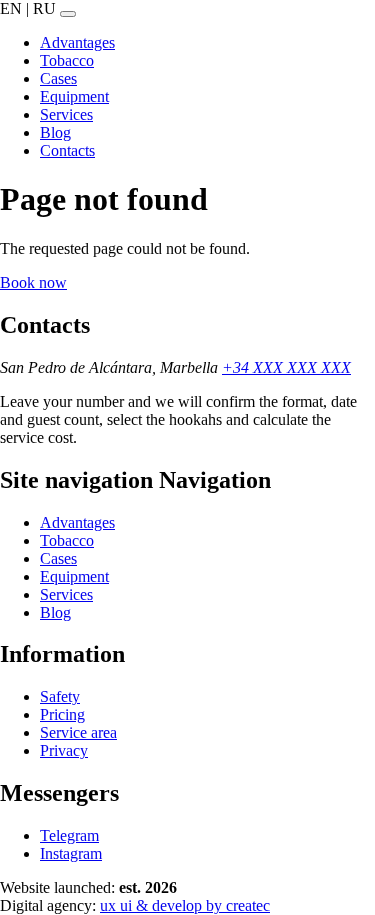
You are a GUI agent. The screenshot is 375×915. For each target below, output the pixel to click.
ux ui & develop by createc (185, 905)
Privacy (64, 750)
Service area (78, 732)
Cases (58, 558)
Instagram (71, 853)
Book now (33, 282)
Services (66, 594)
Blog (55, 612)
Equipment (74, 576)
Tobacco (67, 540)
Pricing (62, 714)
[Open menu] (68, 14)
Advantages (77, 522)
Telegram (69, 835)
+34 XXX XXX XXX (286, 367)
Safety (60, 696)
